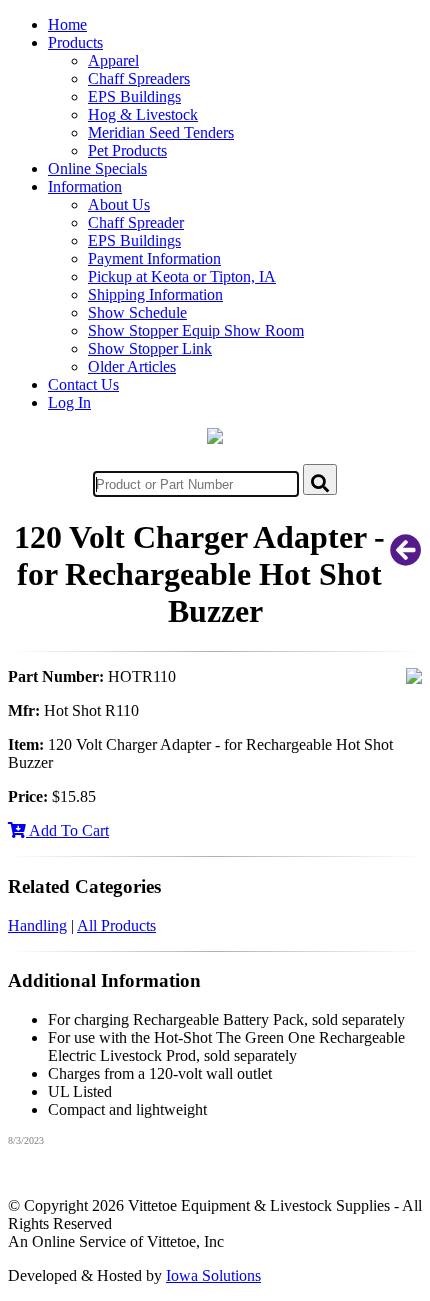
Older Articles (132, 366)
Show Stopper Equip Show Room (196, 330)
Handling (37, 925)
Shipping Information (155, 294)
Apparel (113, 60)
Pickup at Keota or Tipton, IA (182, 276)
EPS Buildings (134, 96)
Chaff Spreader (136, 222)
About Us (119, 204)
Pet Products (127, 150)
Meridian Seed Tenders (161, 132)
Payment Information (154, 258)
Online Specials (97, 168)
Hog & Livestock (143, 114)
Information (85, 186)
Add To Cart (67, 830)
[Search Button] (320, 479)
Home (67, 24)
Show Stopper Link (150, 348)
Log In (69, 402)
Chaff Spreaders (139, 78)
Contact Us (83, 384)
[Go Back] (406, 556)
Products (75, 42)
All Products (116, 925)
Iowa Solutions (213, 1275)
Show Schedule (137, 312)
